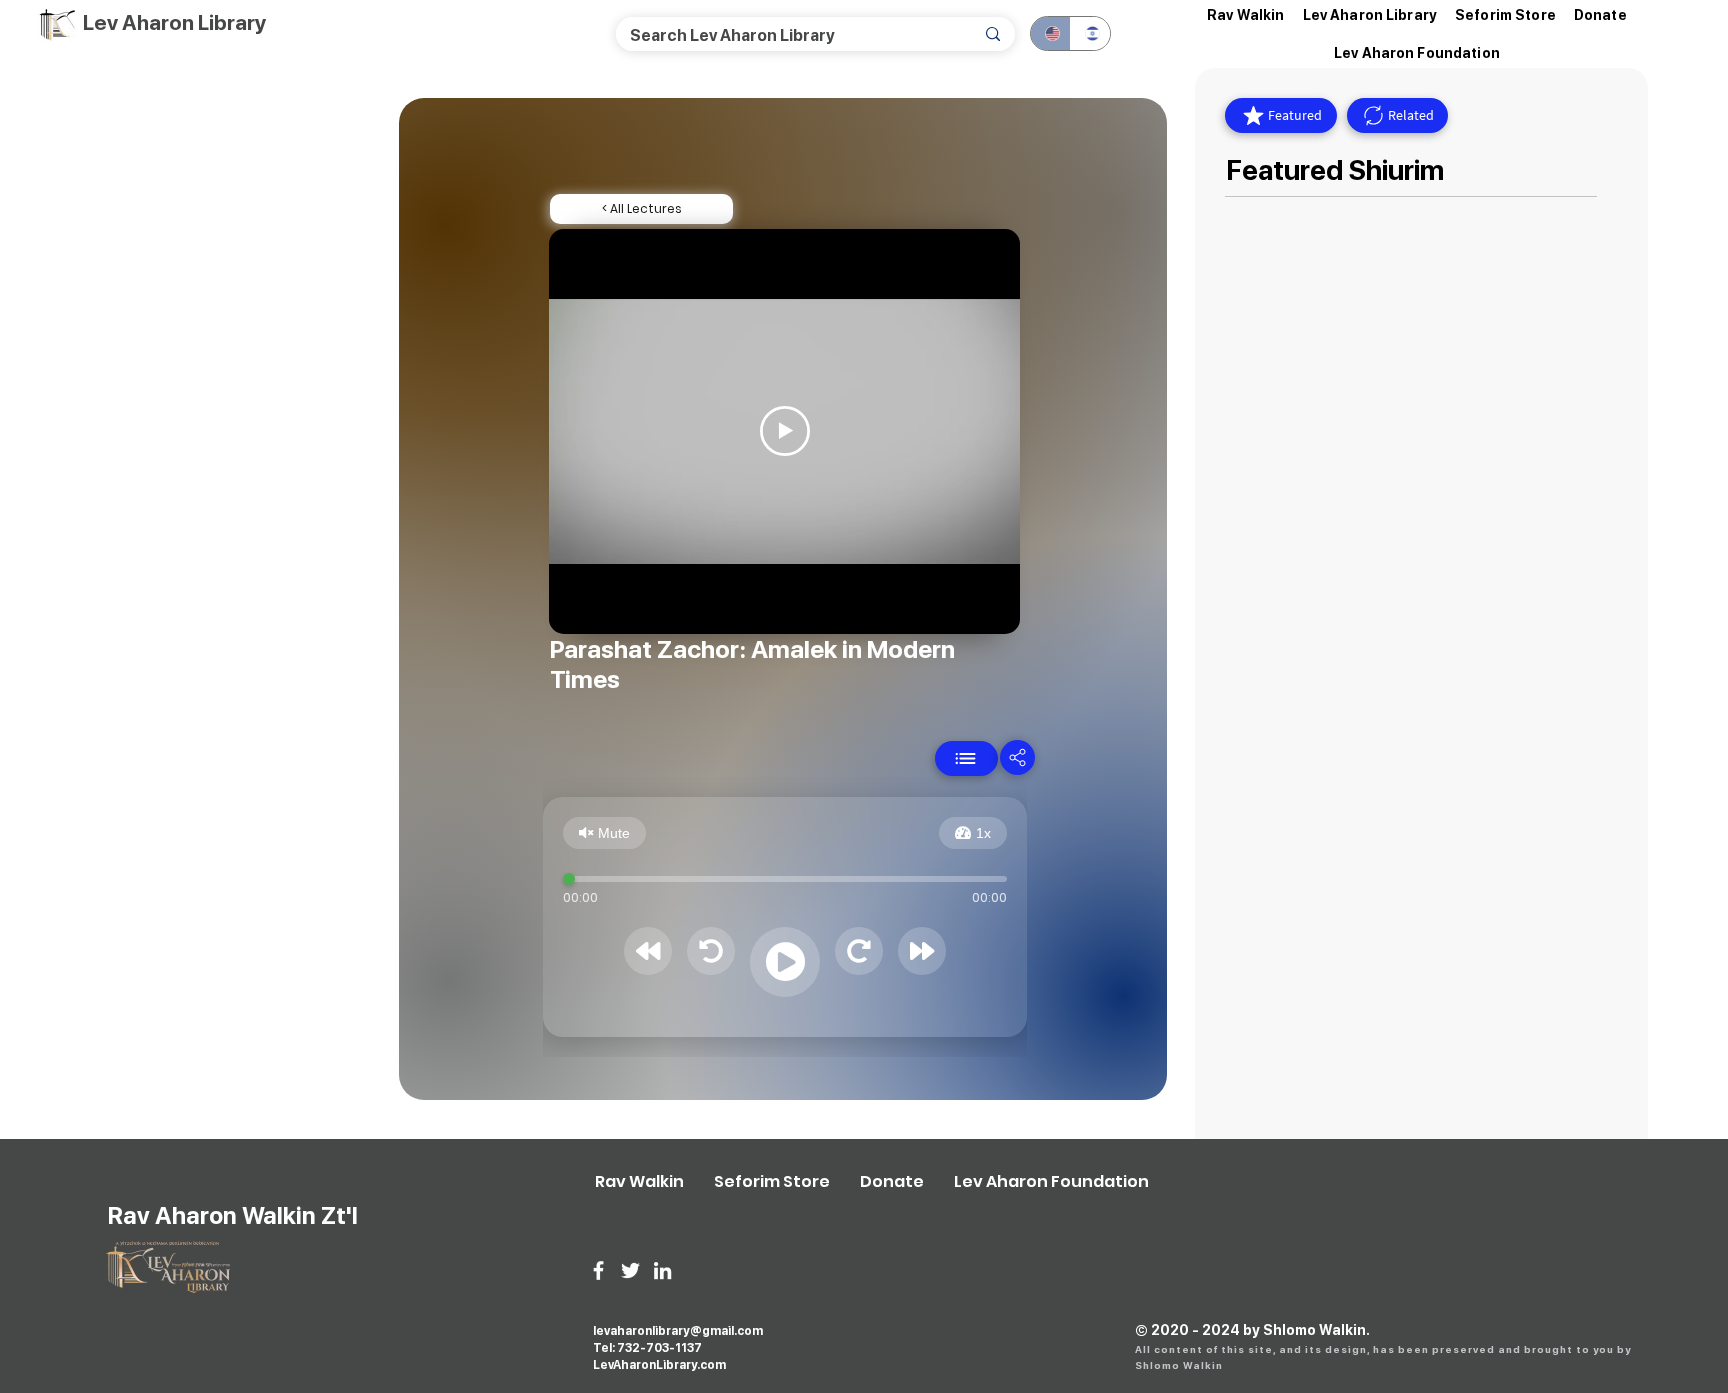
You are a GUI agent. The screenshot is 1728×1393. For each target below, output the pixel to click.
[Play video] (785, 431)
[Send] (966, 758)
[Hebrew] (1090, 33)
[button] (1370, 15)
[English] (1050, 33)
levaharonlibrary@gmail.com (678, 1331)
